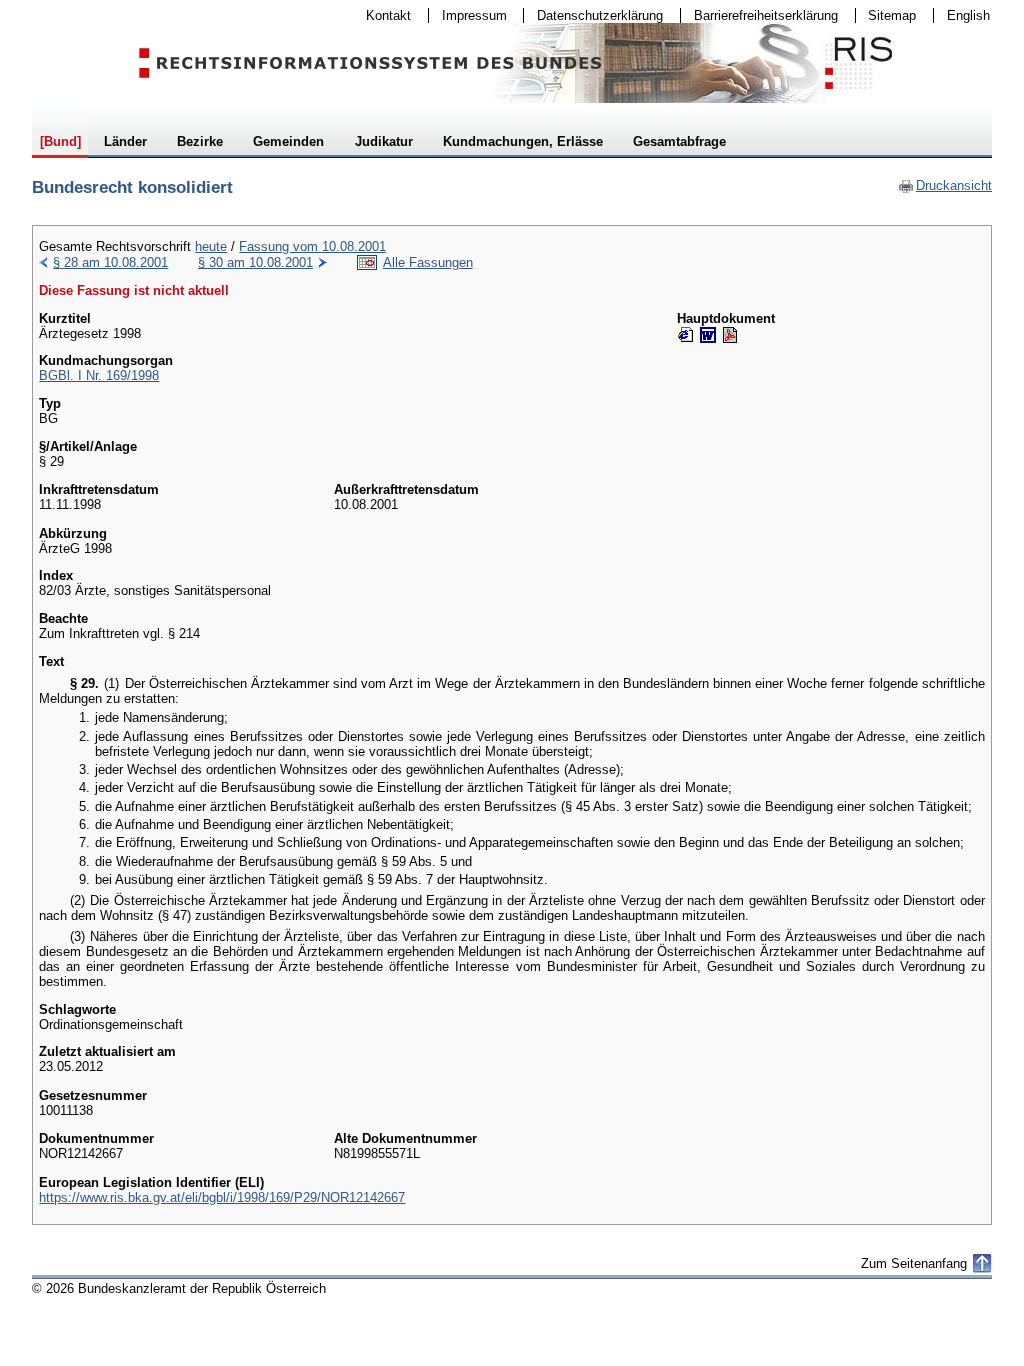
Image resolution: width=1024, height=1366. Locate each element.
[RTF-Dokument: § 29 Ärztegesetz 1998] (708, 335)
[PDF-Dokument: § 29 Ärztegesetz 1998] (730, 335)
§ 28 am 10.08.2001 (110, 262)
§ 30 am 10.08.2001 (255, 262)
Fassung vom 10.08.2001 (312, 246)
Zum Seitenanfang (914, 1263)
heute (211, 246)
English (968, 15)
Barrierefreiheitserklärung (759, 15)
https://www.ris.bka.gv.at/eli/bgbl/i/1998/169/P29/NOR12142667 (222, 1197)
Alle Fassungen (428, 262)
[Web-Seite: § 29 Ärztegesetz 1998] (686, 335)
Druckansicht (945, 185)
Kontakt (382, 15)
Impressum (468, 15)
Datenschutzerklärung (593, 15)
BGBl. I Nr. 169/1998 (99, 375)
